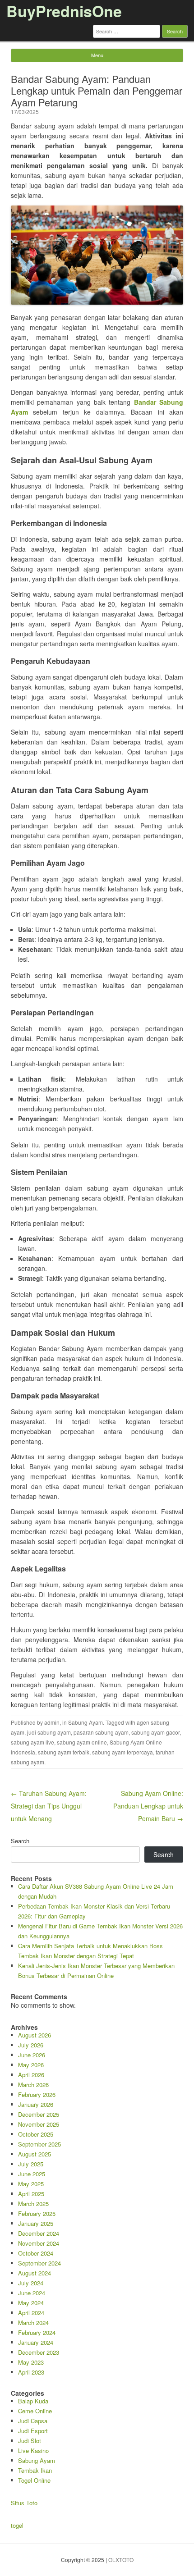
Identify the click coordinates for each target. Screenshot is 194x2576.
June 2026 (32, 2055)
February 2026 (37, 2094)
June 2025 (32, 2174)
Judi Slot (30, 2441)
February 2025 (37, 2213)
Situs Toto (24, 2503)
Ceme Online (35, 2411)
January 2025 (36, 2223)
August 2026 (35, 2035)
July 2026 (31, 2045)
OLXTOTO (121, 2560)
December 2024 (39, 2233)
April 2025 (31, 2194)
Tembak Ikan (35, 2470)
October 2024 (36, 2253)
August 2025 (35, 2154)
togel (17, 2525)
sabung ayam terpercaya (122, 1752)
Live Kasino (33, 2450)
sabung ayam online (82, 1742)
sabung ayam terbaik (64, 1752)
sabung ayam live (32, 1742)
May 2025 (31, 2184)
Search (20, 1841)
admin (52, 1722)
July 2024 (31, 2283)
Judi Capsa (33, 2421)
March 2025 (33, 2204)
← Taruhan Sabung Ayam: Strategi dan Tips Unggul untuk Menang (49, 1806)
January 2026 (36, 2104)
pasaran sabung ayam (101, 1732)
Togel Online (34, 2480)
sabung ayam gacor (155, 1732)
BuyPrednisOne (64, 11)
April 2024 (31, 2313)
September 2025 (39, 2144)
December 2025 (39, 2114)
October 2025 (36, 2134)
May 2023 (31, 2362)
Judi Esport (33, 2431)
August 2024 (35, 2273)
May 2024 (31, 2303)
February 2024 (37, 2332)
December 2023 (39, 2352)
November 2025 (39, 2124)
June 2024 (32, 2293)
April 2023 (31, 2372)
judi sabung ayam (49, 1732)
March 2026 (33, 2085)
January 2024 (36, 2342)
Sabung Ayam (85, 1722)
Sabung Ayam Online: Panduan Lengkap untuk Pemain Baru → (148, 1806)
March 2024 (33, 2323)
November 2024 (39, 2243)
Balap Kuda (33, 2401)
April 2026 (31, 2075)
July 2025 (31, 2164)
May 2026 (31, 2065)
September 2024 (39, 2263)
